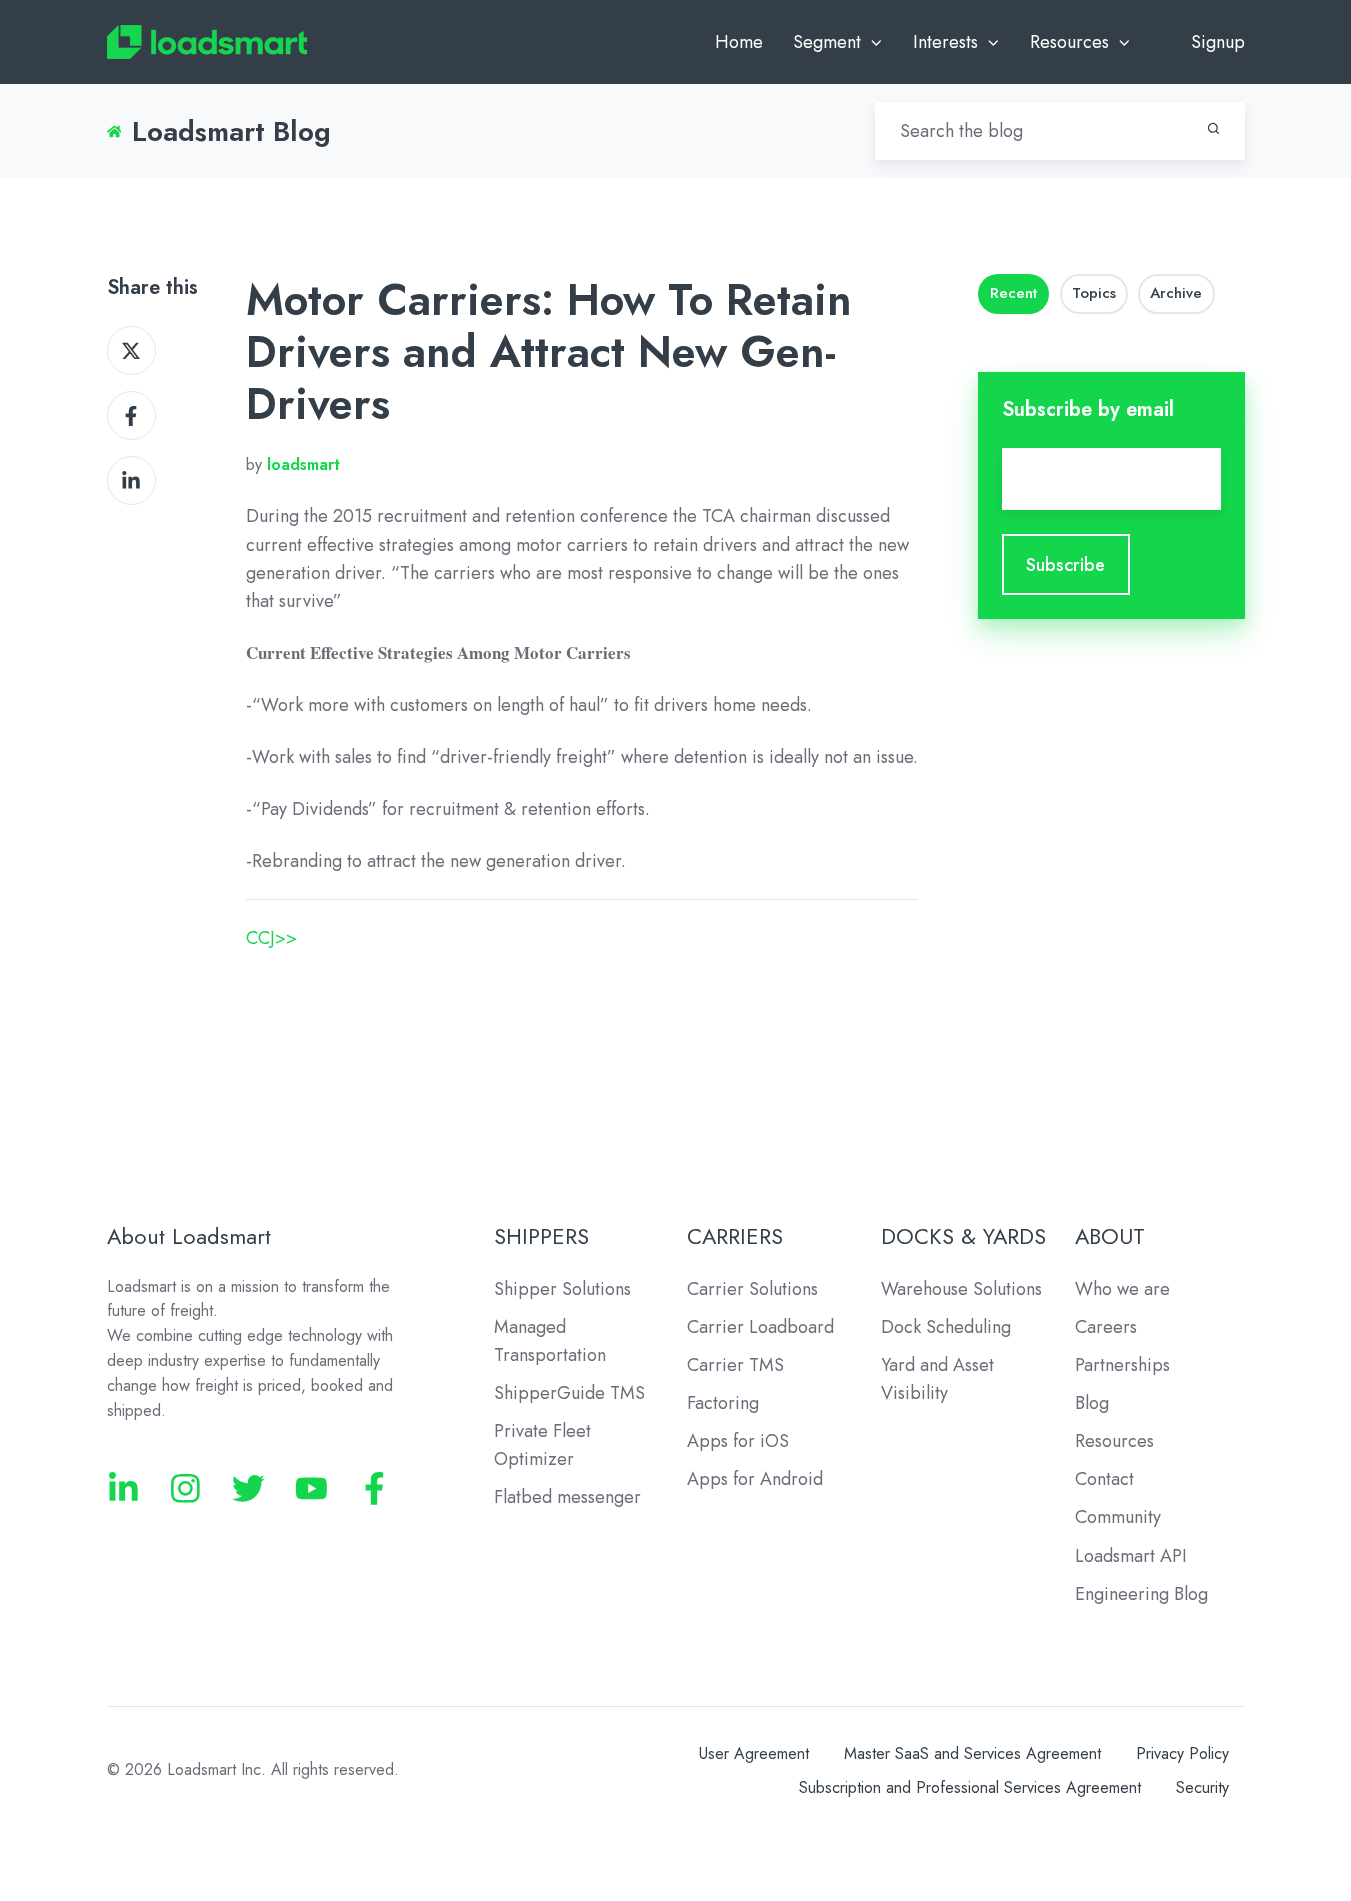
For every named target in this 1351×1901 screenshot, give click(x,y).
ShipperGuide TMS (569, 1393)
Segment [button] (827, 42)
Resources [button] (1069, 42)
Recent (1013, 293)
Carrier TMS (735, 1365)
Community (1118, 1517)
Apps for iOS (738, 1441)
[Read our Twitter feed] (248, 1488)
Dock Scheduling (946, 1327)
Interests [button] (945, 42)
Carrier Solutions (752, 1289)
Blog (1092, 1403)
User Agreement (754, 1753)
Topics (1094, 293)
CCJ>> (271, 938)
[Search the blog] (1213, 128)
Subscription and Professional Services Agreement (970, 1787)
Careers (1106, 1327)
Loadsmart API (1131, 1556)
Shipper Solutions (562, 1289)
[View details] (123, 1488)
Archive (1176, 293)
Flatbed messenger (567, 1497)
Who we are (1122, 1289)
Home (739, 42)
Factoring (723, 1403)
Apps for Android (755, 1479)
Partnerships (1122, 1365)
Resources (1114, 1441)
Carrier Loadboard (760, 1327)
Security (1202, 1787)
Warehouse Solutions (961, 1289)
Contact (1104, 1479)
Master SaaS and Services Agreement (972, 1753)
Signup (1218, 42)
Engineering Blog (1141, 1594)
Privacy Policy (1182, 1753)
